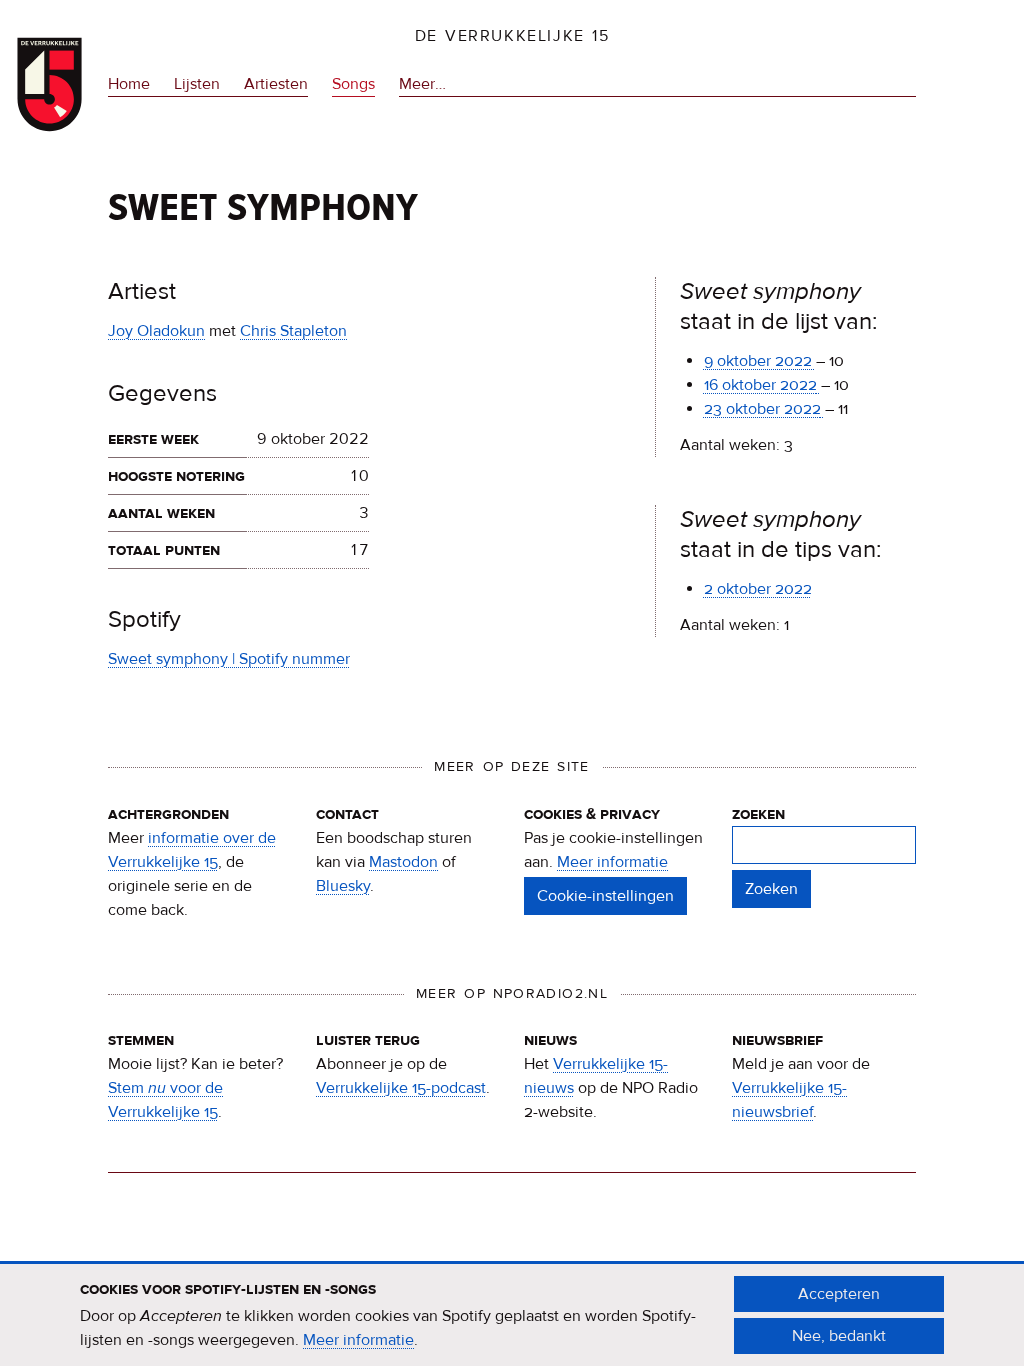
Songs (353, 84)
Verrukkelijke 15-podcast (401, 1088)
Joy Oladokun (156, 331)
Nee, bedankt (839, 1336)
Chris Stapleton (293, 331)
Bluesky (343, 886)
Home (129, 84)
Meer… (422, 85)
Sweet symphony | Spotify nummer (229, 659)
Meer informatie (612, 862)
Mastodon (403, 862)
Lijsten (197, 84)
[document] (512, 1315)
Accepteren (839, 1294)
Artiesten (276, 84)
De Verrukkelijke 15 (512, 36)
